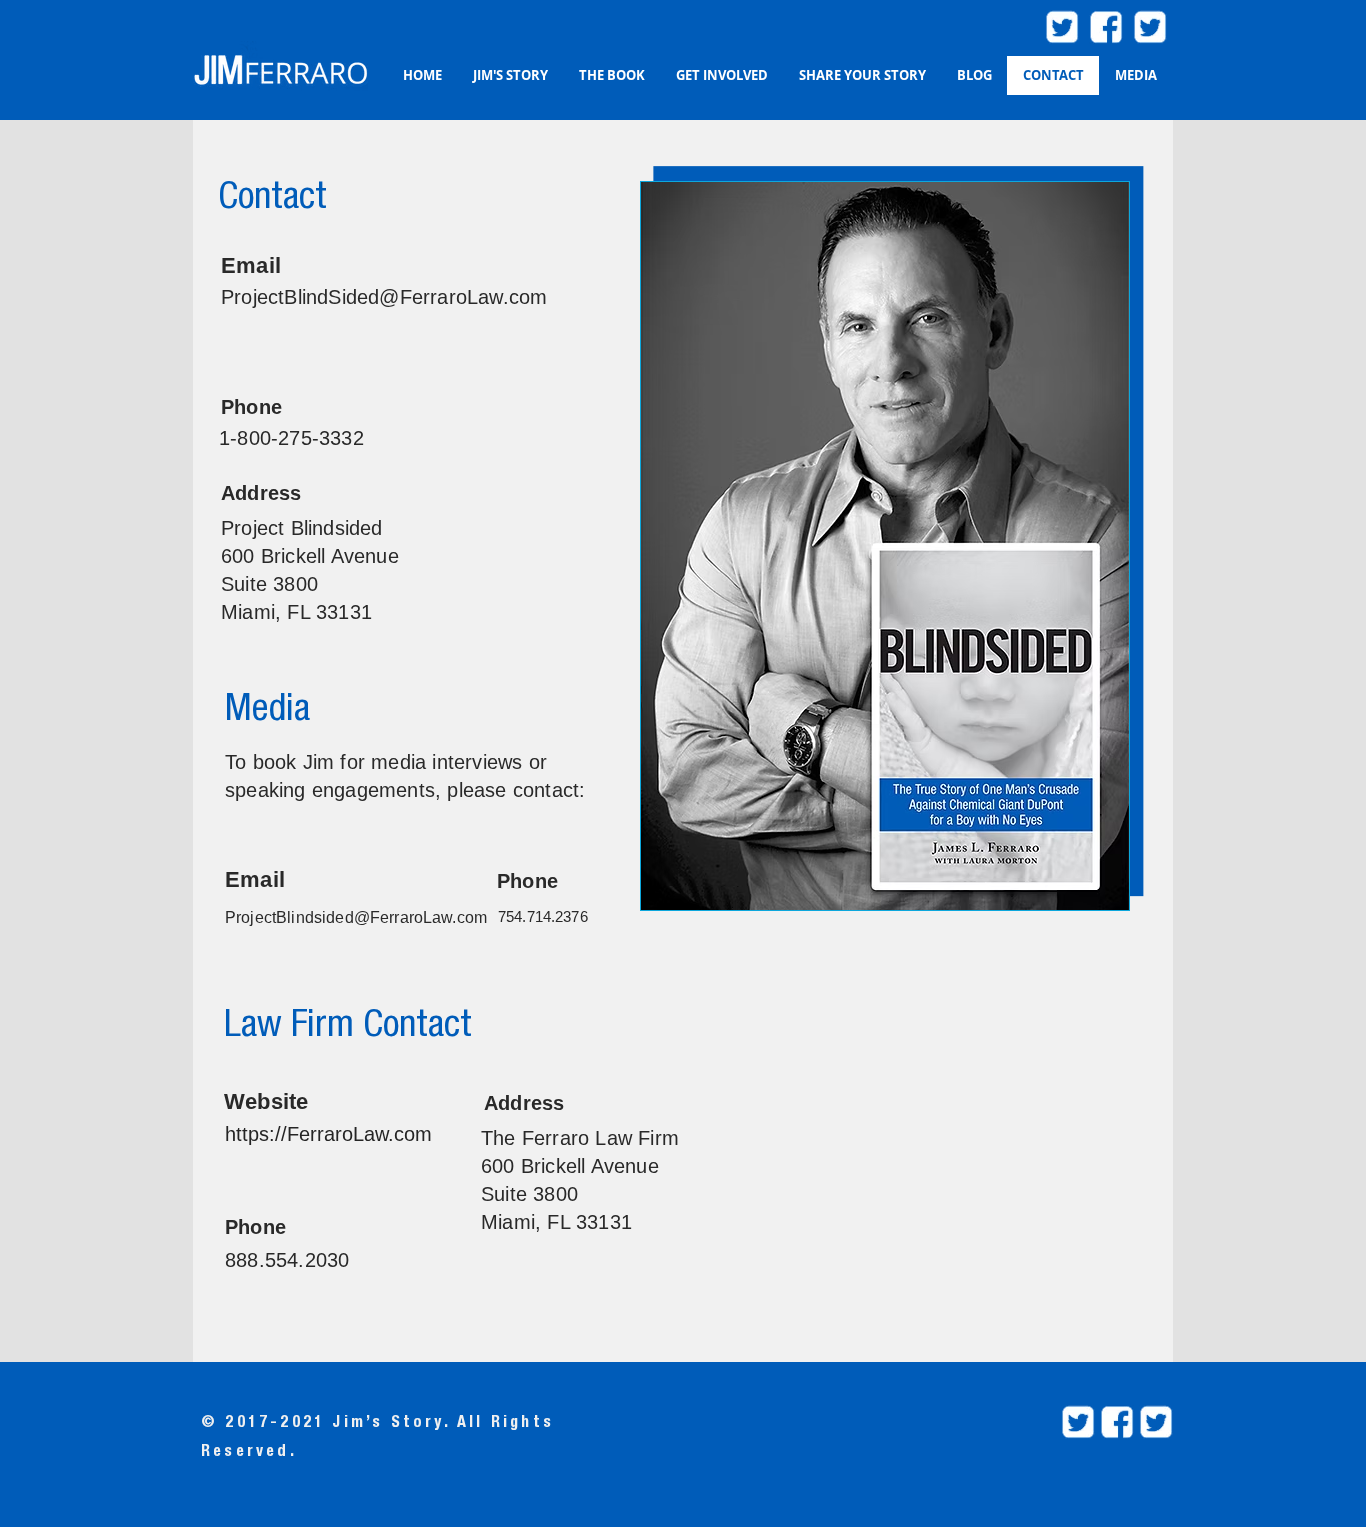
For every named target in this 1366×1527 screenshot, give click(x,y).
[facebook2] (1106, 27)
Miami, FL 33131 (556, 1222)
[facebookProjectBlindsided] (1117, 1422)
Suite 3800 (532, 1194)
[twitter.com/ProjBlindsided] (1150, 27)
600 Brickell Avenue (573, 1166)
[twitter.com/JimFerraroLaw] (1062, 27)
